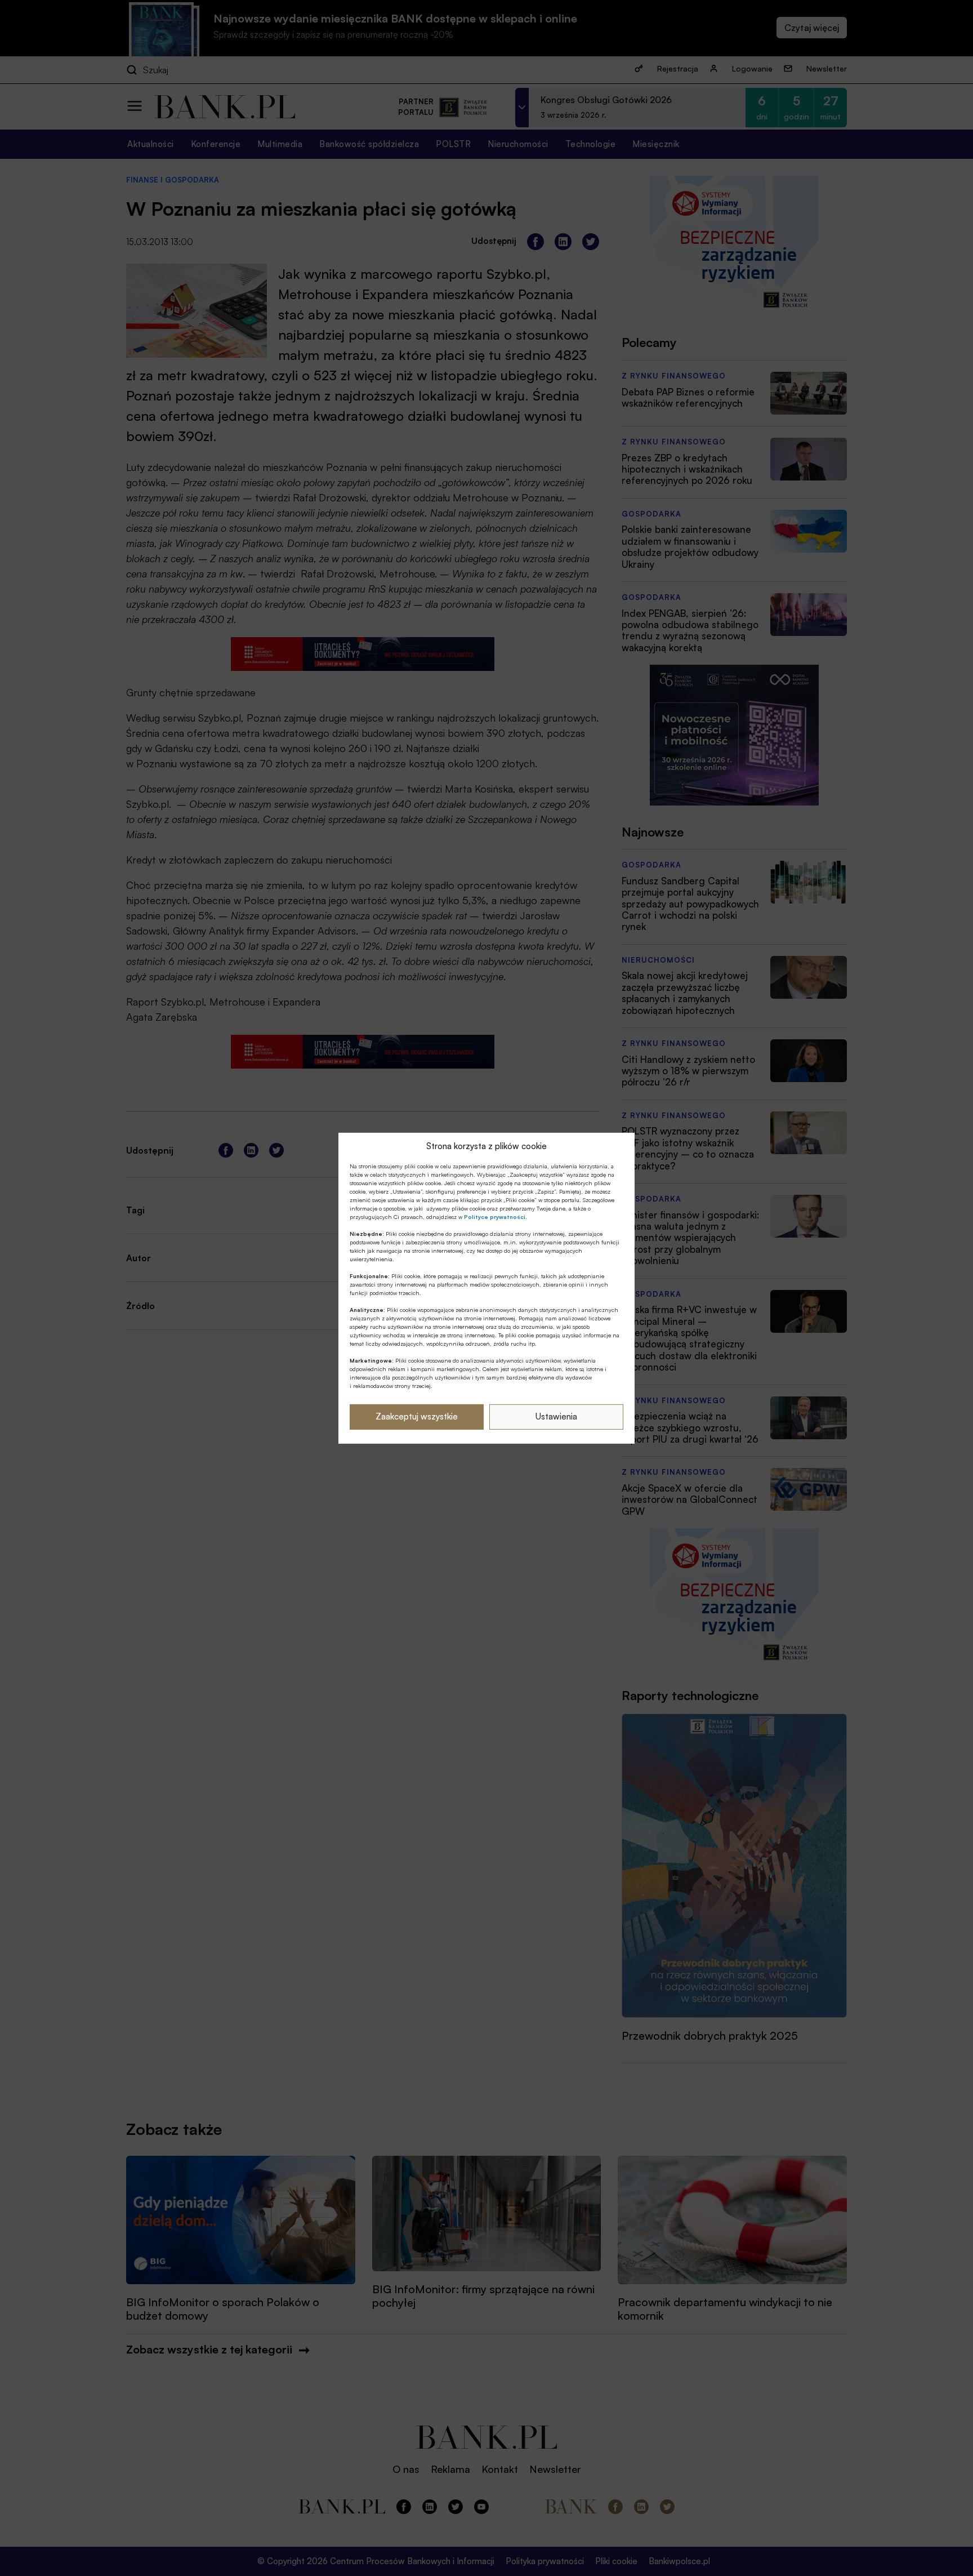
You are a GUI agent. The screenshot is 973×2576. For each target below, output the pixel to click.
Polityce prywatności (495, 1217)
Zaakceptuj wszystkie (417, 1416)
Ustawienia (556, 1416)
